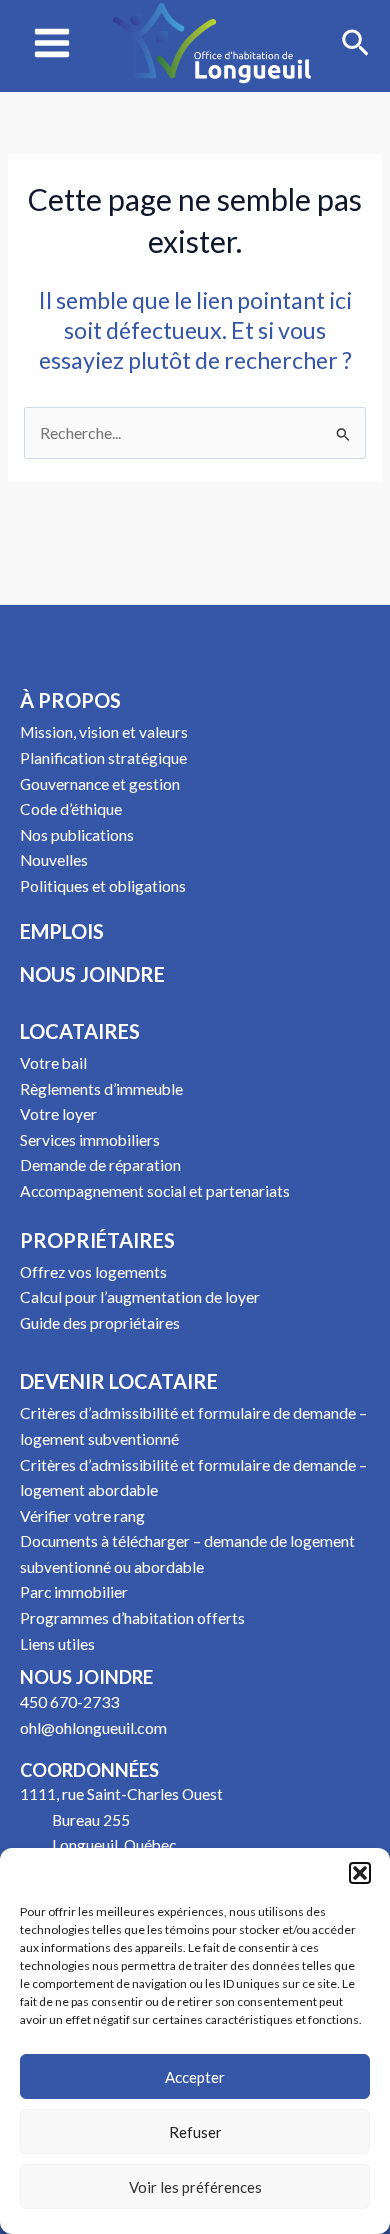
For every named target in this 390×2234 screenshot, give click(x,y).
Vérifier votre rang (82, 1516)
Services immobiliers (90, 1140)
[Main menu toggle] (51, 43)
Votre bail (53, 1063)
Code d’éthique (71, 809)
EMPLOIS (62, 931)
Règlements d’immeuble (101, 1089)
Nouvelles (54, 860)
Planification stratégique (103, 758)
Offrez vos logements (93, 1272)
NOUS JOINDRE (92, 974)
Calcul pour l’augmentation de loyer (140, 1297)
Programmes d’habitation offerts (132, 1618)
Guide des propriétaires (100, 1323)
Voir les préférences (195, 2187)
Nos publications (77, 835)
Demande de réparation (100, 1165)
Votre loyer (58, 1114)
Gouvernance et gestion (100, 784)
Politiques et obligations (103, 886)
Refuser (195, 2132)
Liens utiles (57, 1644)
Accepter (195, 2077)
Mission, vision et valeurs (104, 732)
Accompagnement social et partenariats (155, 1191)
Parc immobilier (74, 1592)
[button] (360, 1873)
